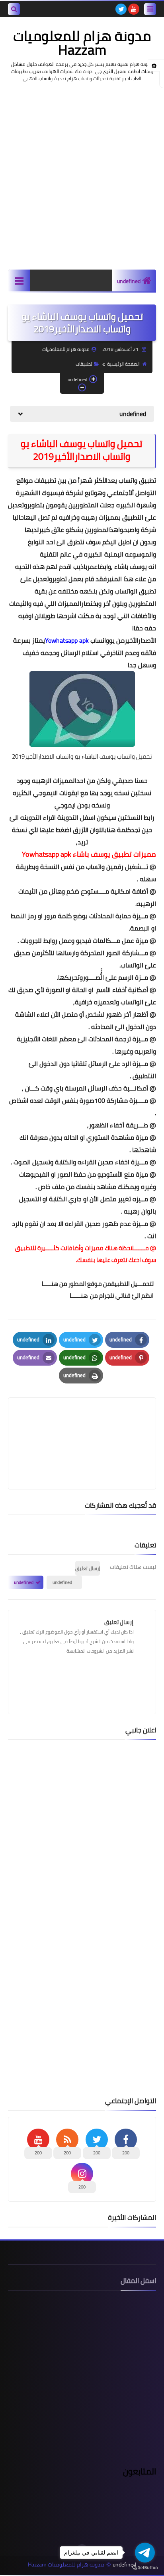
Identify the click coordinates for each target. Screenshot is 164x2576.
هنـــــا (50, 1284)
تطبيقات (84, 364)
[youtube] (134, 9)
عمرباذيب (85, 566)
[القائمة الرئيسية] (19, 280)
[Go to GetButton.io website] (145, 2568)
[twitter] (121, 9)
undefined (129, 281)
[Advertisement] (82, 176)
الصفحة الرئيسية (123, 364)
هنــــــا (79, 1296)
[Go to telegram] (145, 2553)
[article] (82, 1425)
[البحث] (14, 9)
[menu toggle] (150, 9)
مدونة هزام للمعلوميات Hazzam (82, 43)
